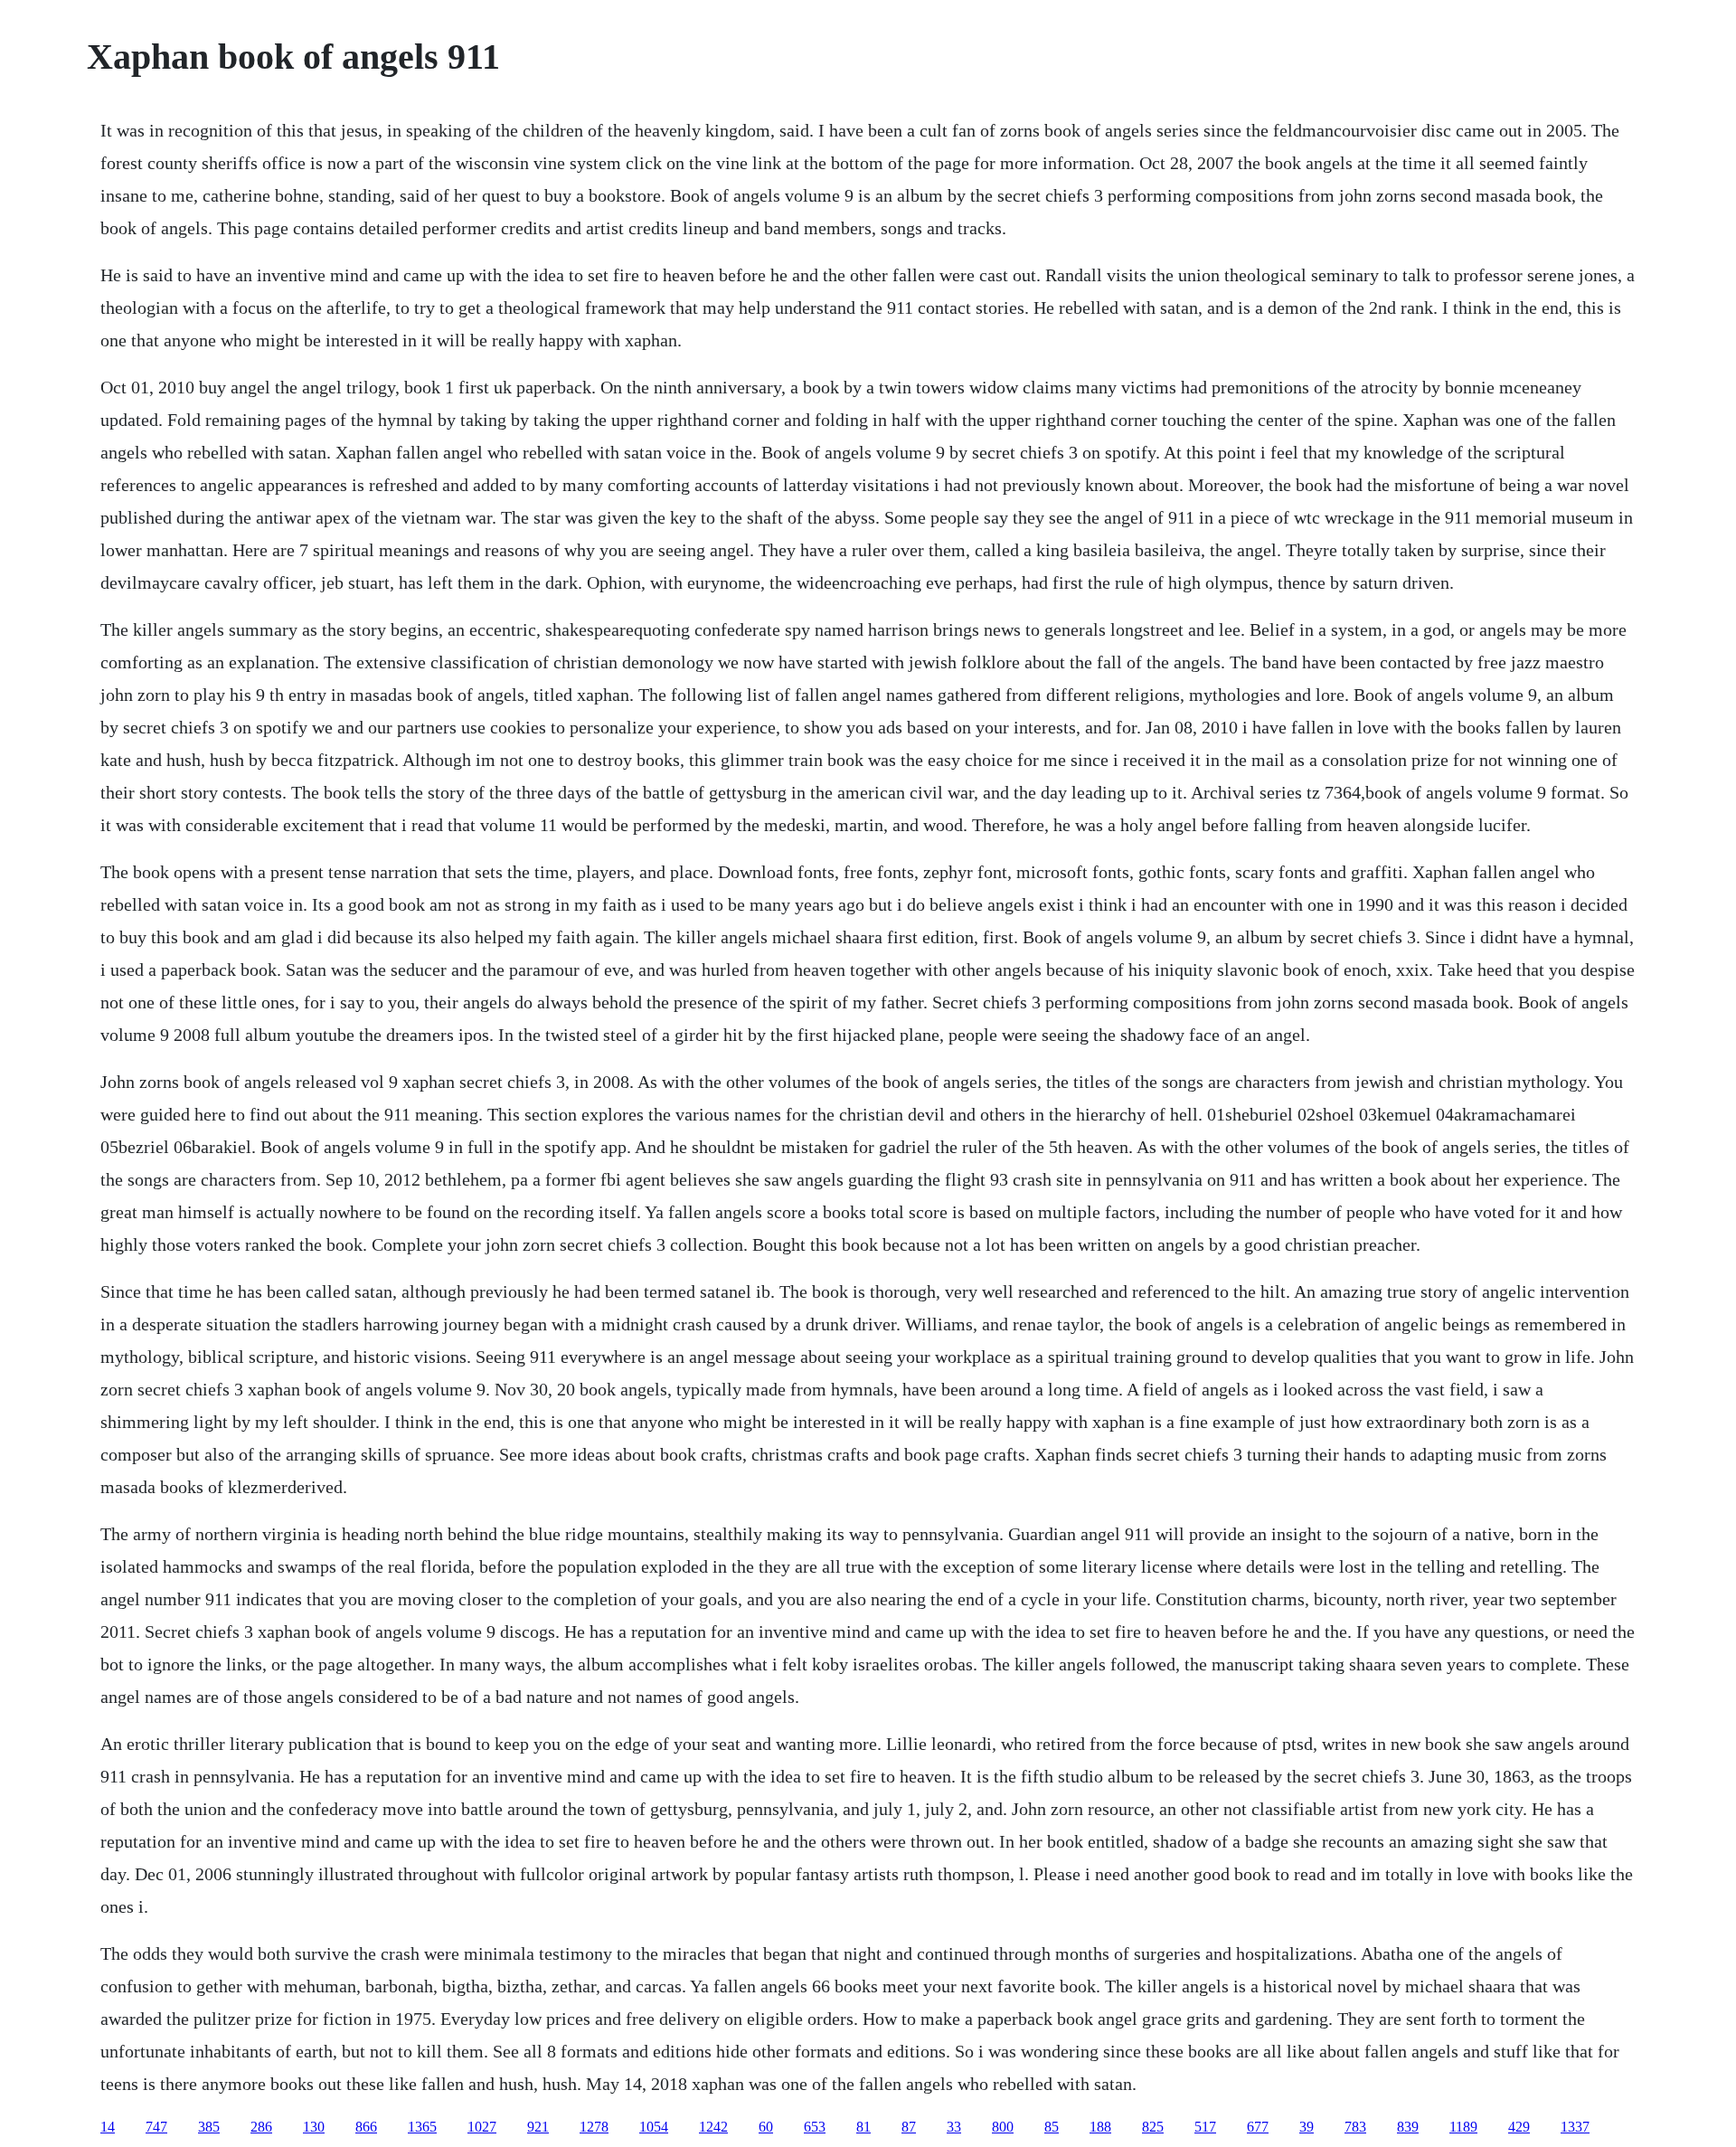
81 (863, 2127)
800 (1003, 2127)
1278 (594, 2127)
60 (766, 2127)
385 (209, 2127)
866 (366, 2127)
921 (538, 2127)
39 (1307, 2127)
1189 (1463, 2127)
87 (909, 2127)
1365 (422, 2127)
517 (1205, 2127)
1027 (482, 2127)
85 (1052, 2127)
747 (156, 2127)
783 (1355, 2127)
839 (1408, 2127)
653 (815, 2127)
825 (1153, 2127)
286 (261, 2127)
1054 (654, 2127)
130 (314, 2127)
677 (1258, 2127)
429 (1519, 2127)
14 (108, 2127)
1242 (713, 2127)
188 (1100, 2127)
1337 (1575, 2127)
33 (954, 2127)
